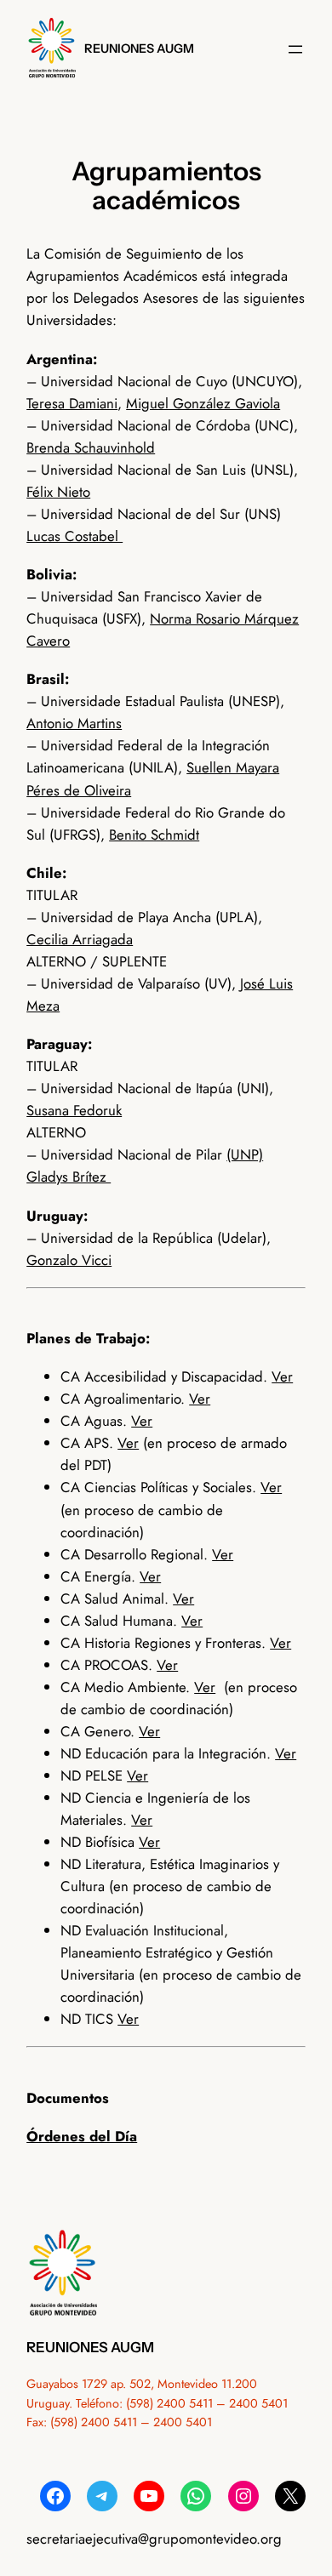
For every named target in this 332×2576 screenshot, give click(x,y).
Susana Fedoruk (74, 1110)
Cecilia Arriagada (80, 939)
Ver (282, 1376)
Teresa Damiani (72, 403)
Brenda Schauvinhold (91, 447)
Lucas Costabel (74, 536)
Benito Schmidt (154, 835)
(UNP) (245, 1154)
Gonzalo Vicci (69, 1260)
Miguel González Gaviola (203, 403)
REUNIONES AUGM (139, 48)
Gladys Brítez (69, 1177)
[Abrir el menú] (295, 49)
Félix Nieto (58, 492)
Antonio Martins (74, 723)
